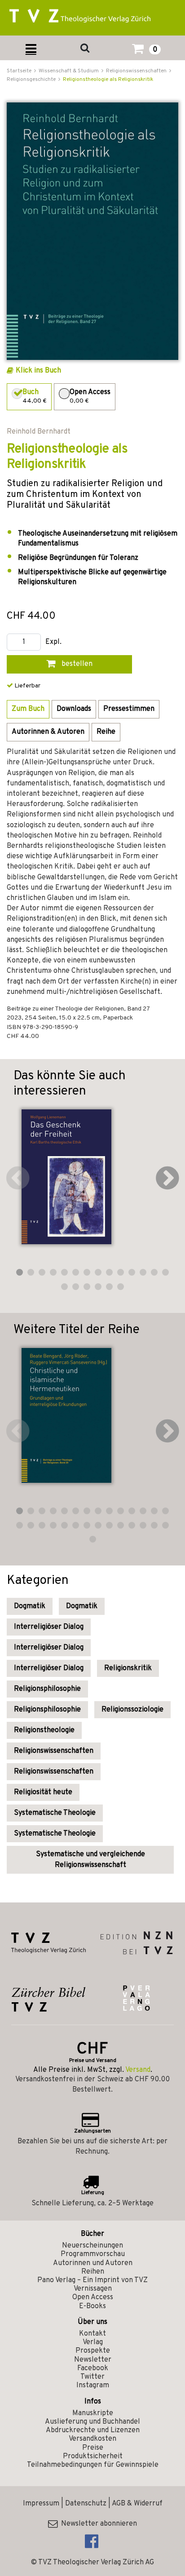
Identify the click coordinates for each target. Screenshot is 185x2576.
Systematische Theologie (55, 1813)
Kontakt (92, 2334)
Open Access (93, 2297)
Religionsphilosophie (47, 1689)
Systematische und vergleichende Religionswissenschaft (90, 1860)
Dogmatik (30, 1606)
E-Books (92, 2306)
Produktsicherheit (93, 2456)
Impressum (41, 2504)
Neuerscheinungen (92, 2246)
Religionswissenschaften (54, 1751)
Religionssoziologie (132, 1710)
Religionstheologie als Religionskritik (108, 80)
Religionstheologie (44, 1730)
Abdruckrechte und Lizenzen (93, 2430)
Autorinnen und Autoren (93, 2263)
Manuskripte (93, 2413)
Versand (138, 2070)
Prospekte (93, 2351)
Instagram (93, 2385)
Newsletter (93, 2360)
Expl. (53, 642)
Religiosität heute (43, 1792)
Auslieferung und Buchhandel (92, 2422)
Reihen (93, 2272)
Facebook (93, 2368)
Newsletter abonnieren (97, 2524)
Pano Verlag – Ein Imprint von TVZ (92, 2280)
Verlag (93, 2342)
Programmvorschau (93, 2254)
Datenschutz (86, 2504)
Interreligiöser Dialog (49, 1627)
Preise (93, 2448)
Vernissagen (93, 2289)
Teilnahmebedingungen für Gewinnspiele (93, 2465)
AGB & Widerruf (137, 2504)
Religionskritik (128, 1668)
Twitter (92, 2377)
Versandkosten (92, 2439)
